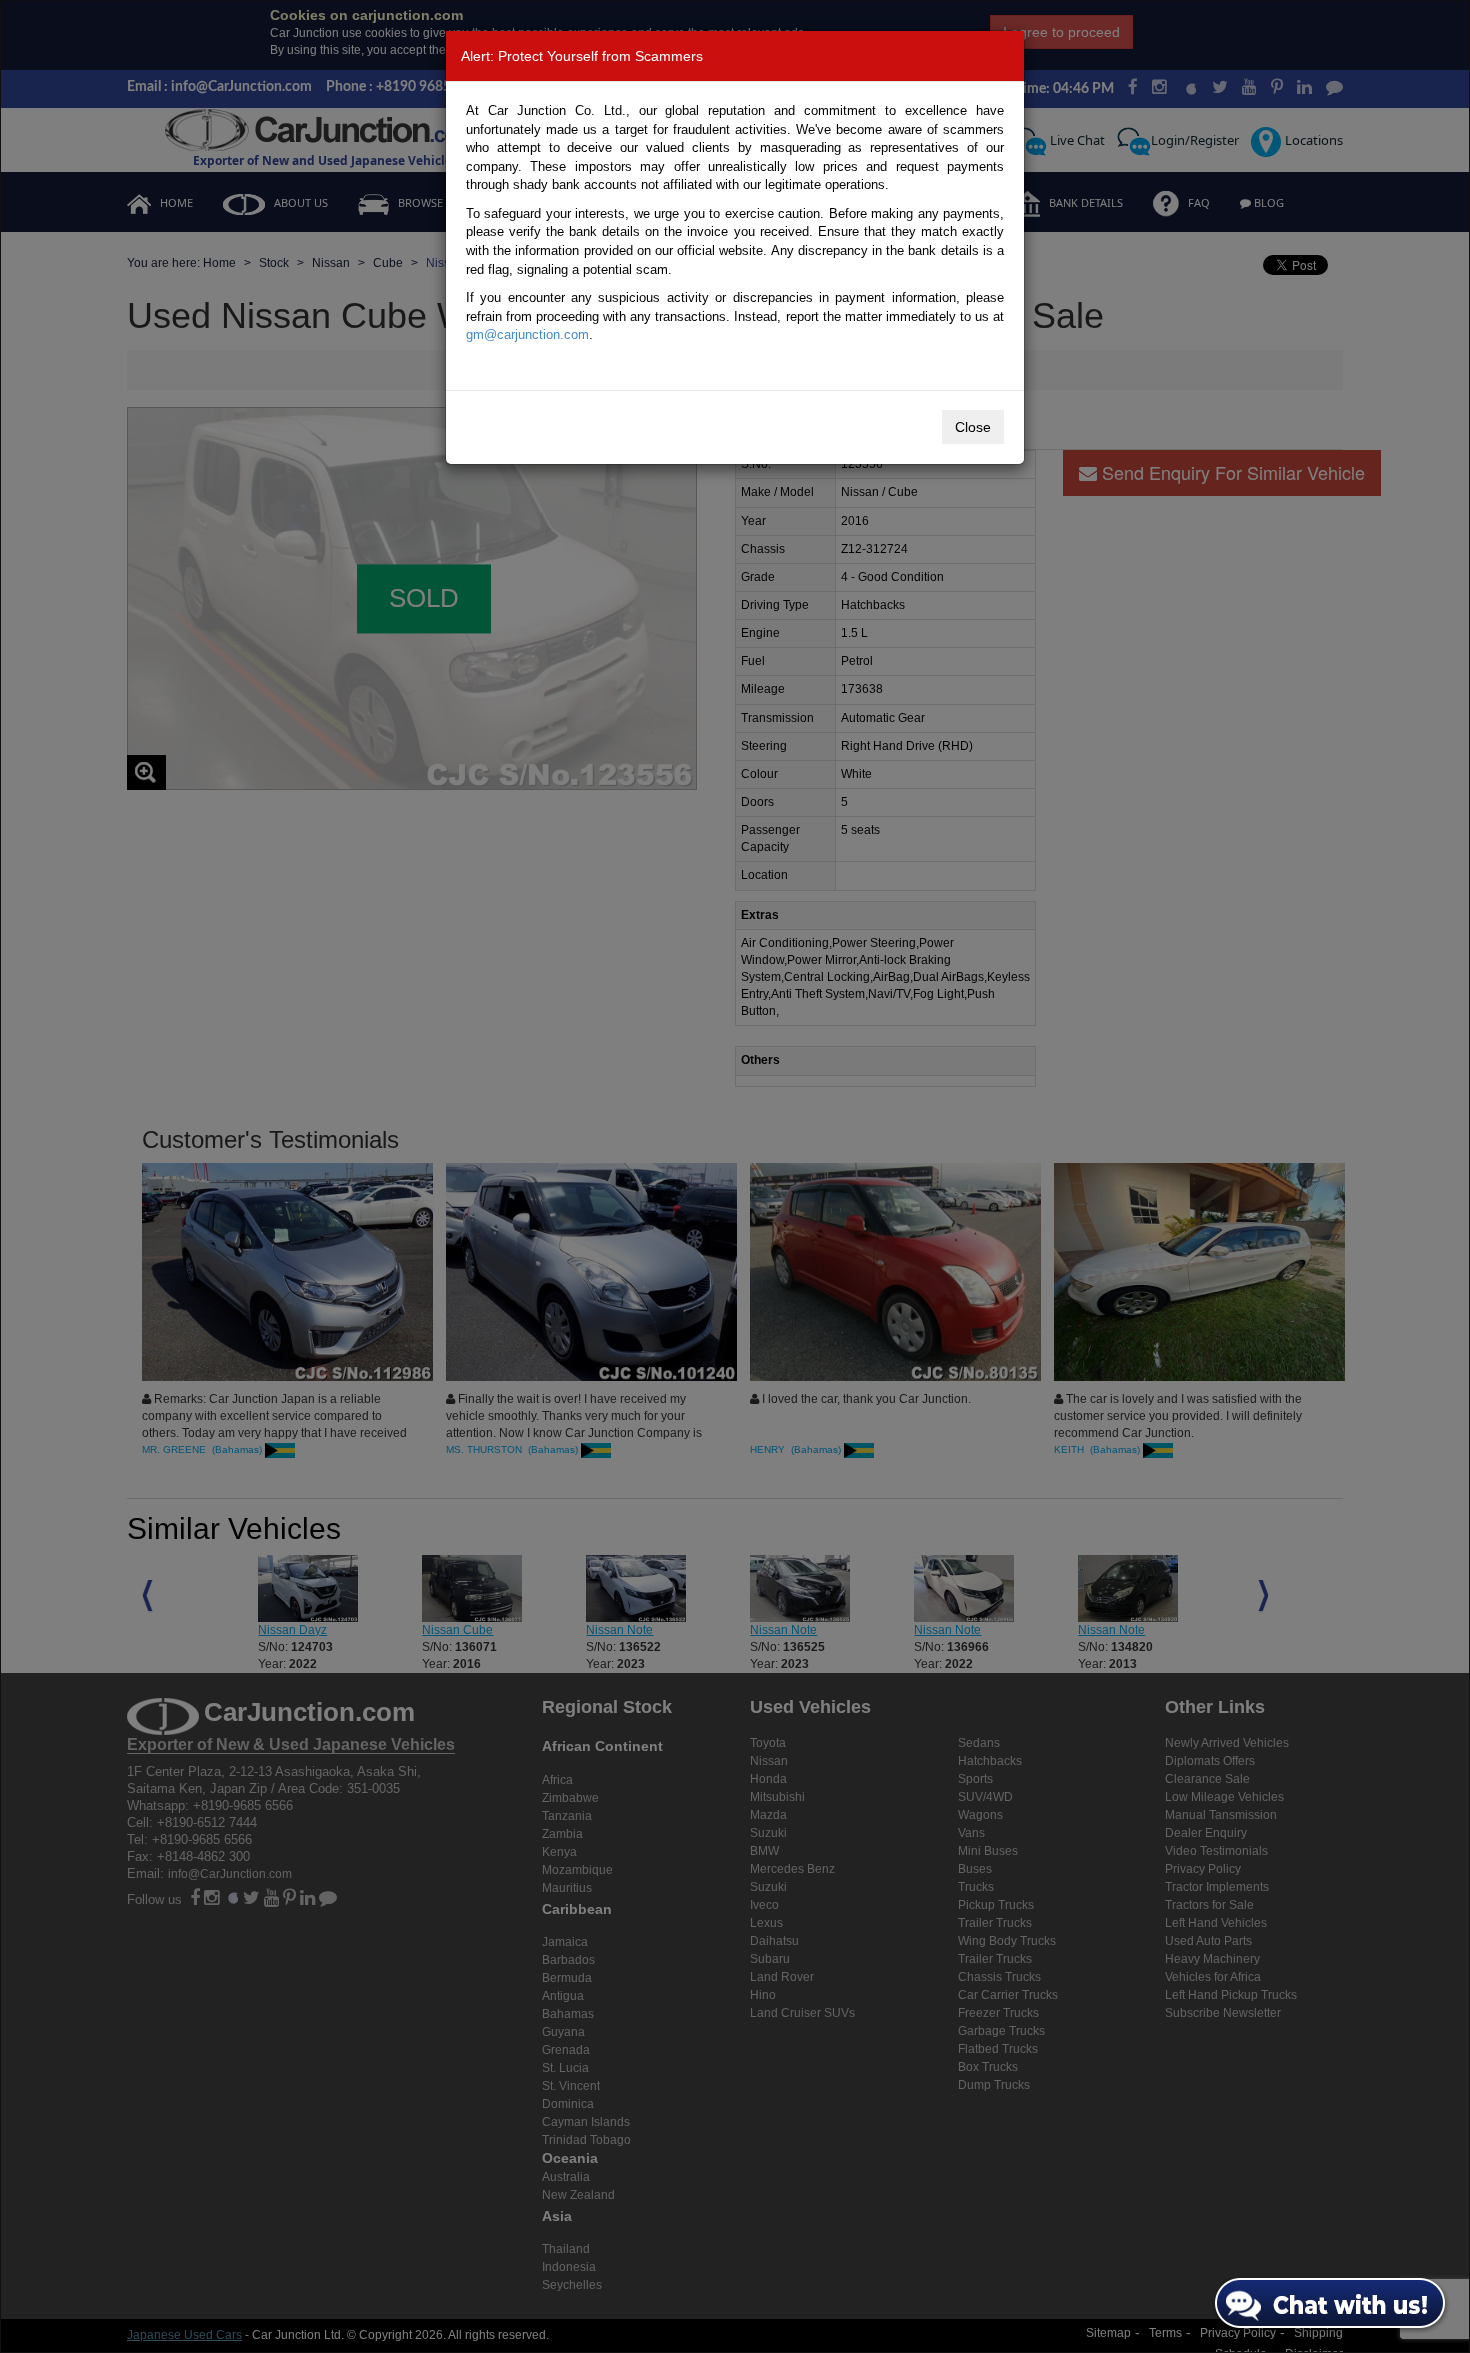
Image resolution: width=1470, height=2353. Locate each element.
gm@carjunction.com (527, 334)
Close (973, 427)
